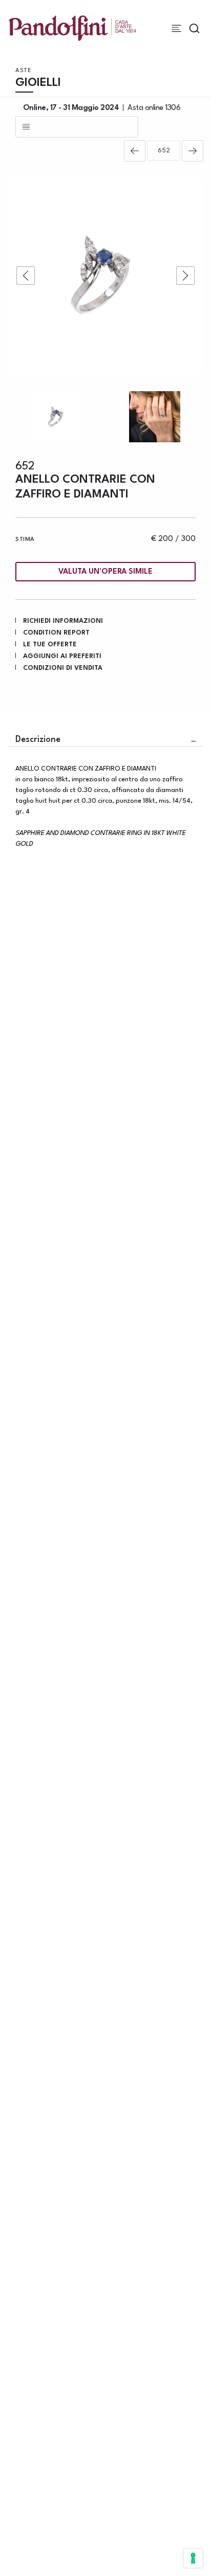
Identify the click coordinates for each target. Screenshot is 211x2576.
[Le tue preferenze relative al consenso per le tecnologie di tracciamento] (193, 2558)
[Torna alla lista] (77, 127)
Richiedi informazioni (63, 621)
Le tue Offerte (50, 645)
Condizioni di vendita (63, 668)
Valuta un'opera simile (105, 572)
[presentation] (26, 276)
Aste (23, 71)
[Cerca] (194, 28)
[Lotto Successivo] (193, 151)
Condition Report (56, 633)
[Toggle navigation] (176, 28)
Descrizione (38, 740)
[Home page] (72, 28)
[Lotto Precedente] (135, 151)
